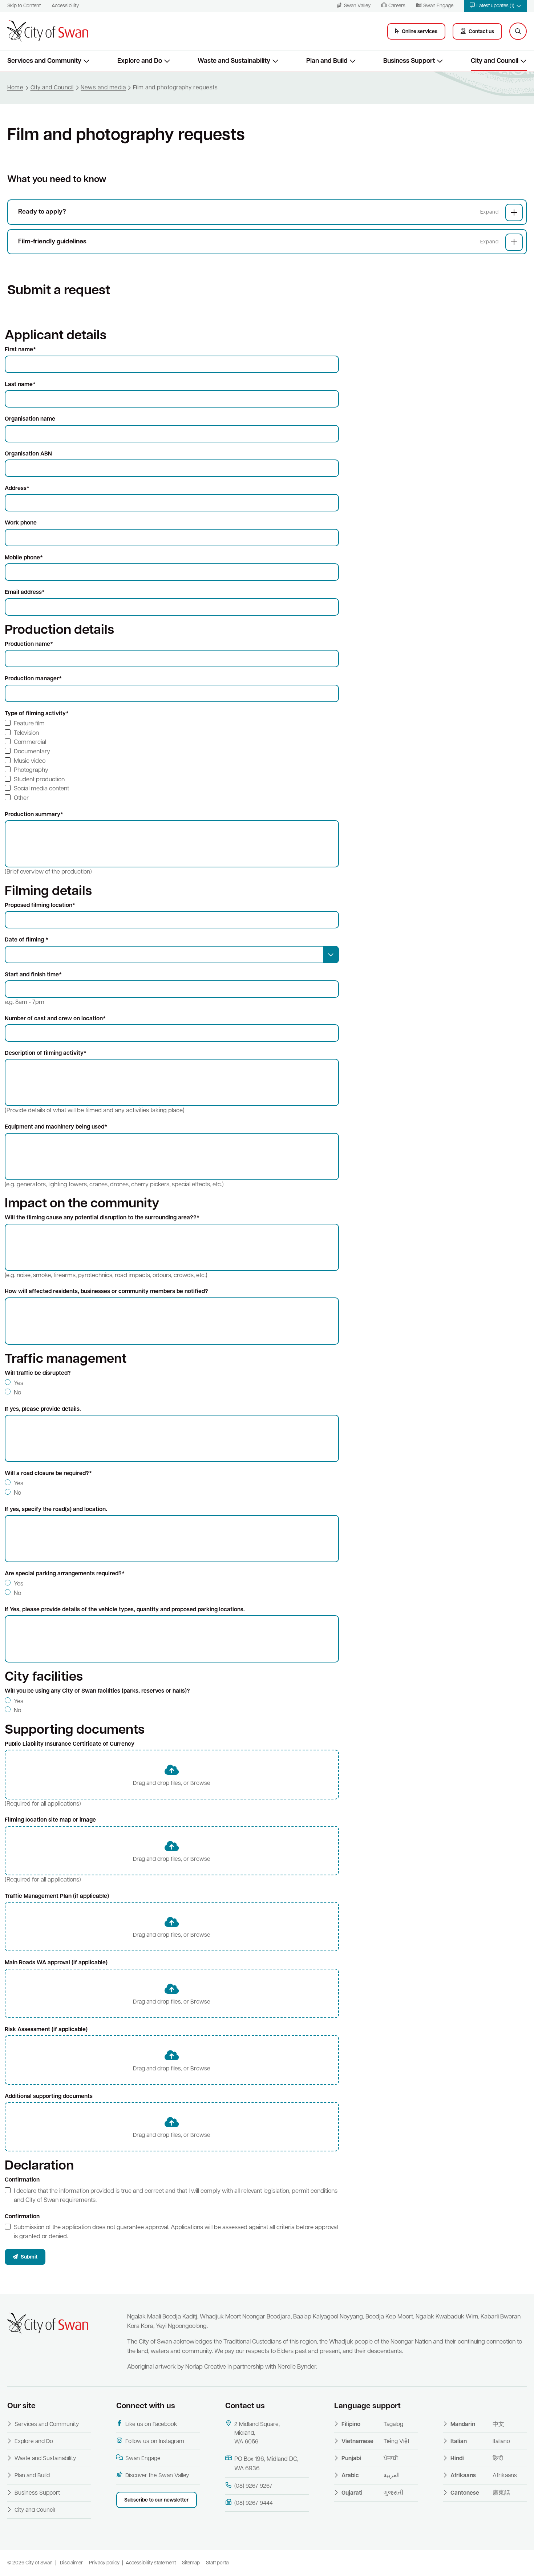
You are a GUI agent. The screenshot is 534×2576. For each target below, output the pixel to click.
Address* (17, 489)
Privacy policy (104, 2563)
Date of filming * (27, 940)
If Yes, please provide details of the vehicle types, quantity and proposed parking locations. (125, 1610)
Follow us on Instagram (155, 2442)
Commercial (30, 742)
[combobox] (172, 955)
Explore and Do (34, 2442)
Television (26, 733)
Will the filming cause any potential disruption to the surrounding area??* (102, 1218)
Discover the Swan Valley (157, 2476)
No (17, 1393)
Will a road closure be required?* (48, 1474)
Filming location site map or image (50, 1820)
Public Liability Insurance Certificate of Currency (70, 1744)
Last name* (20, 385)
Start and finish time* (33, 975)
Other (21, 798)
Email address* (25, 592)
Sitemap (191, 2563)
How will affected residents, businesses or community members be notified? (106, 1292)
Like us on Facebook (151, 2425)
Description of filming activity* (46, 1053)
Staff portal (218, 2563)
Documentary (32, 752)
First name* (20, 350)
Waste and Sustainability (45, 2459)
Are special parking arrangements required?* (65, 1574)
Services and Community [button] (44, 61)
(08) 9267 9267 (253, 2486)
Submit (29, 2257)
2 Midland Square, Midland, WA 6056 (257, 2433)
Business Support (37, 2493)
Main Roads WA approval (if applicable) (56, 1963)
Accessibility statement (151, 2563)
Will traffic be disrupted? (38, 1373)
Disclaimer (71, 2563)
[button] (495, 6)
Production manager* (33, 679)
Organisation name (30, 419)
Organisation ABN (28, 454)
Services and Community (47, 2425)
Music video (30, 761)
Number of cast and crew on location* (55, 1019)
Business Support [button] (409, 61)
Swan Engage (143, 2459)
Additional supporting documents (49, 2097)
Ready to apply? (42, 212)
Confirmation (22, 2180)
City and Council (35, 2510)
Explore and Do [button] (140, 61)
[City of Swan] (48, 31)
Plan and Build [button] (327, 61)
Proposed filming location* (40, 906)
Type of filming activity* (37, 714)
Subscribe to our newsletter (157, 2500)
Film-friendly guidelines (52, 242)
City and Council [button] (495, 61)
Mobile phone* (24, 558)
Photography (31, 770)
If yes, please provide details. (43, 1409)
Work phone (21, 523)
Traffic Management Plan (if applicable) (57, 1896)
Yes (19, 1383)
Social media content (41, 789)
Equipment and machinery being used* (56, 1127)
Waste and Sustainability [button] (234, 61)
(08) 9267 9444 (254, 2503)
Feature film (29, 724)
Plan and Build (32, 2476)
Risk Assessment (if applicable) (46, 2030)
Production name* (29, 644)
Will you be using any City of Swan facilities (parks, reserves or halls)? (97, 1691)
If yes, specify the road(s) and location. (56, 1510)
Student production (39, 780)
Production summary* (34, 815)
